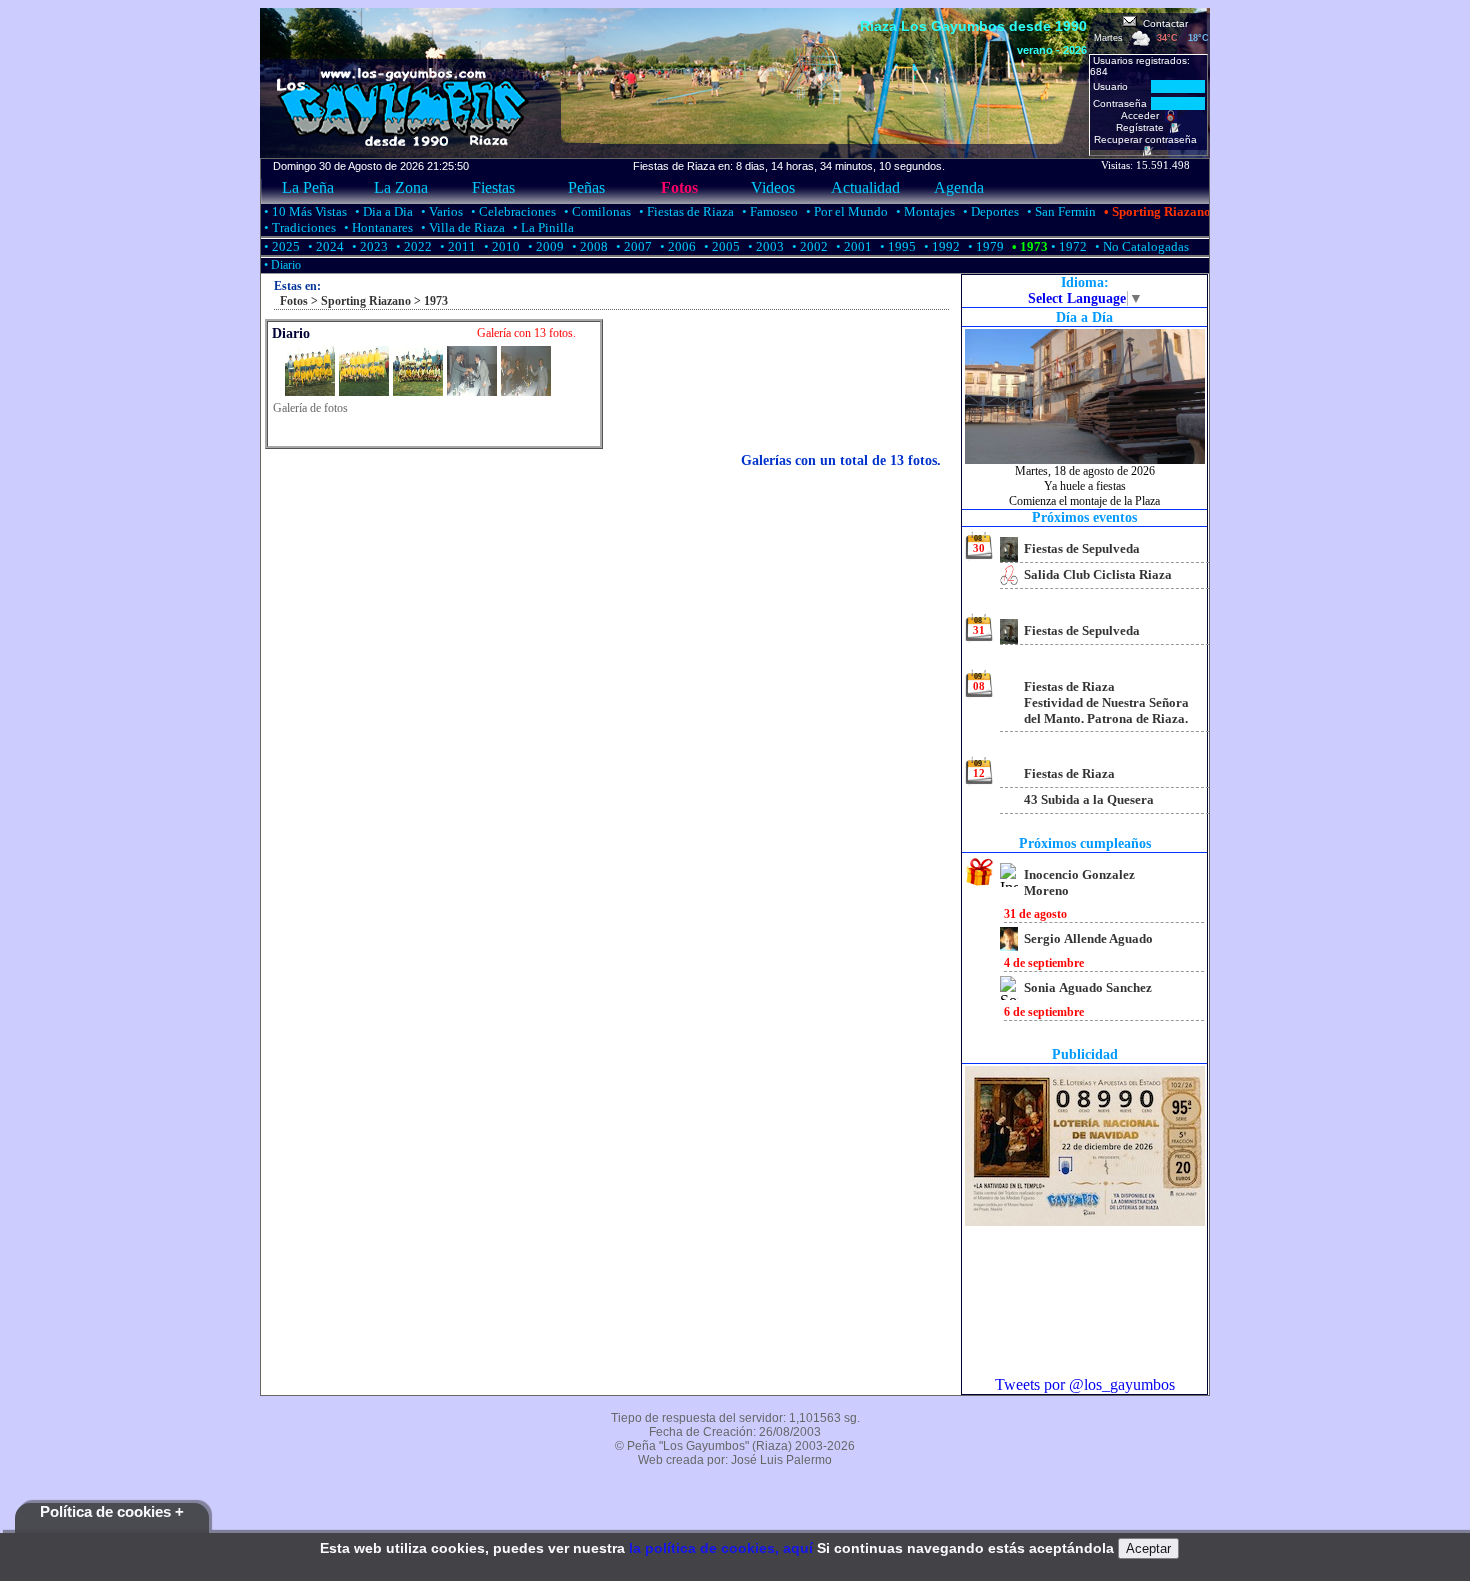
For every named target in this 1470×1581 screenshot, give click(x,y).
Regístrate (1143, 127)
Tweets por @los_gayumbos (1085, 1384)
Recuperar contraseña (1148, 139)
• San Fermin (1060, 211)
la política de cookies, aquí (721, 1548)
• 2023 (368, 246)
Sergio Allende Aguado (1088, 938)
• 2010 (500, 246)
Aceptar (1148, 1548)
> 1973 (429, 301)
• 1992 (940, 246)
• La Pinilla (542, 227)
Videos (773, 187)
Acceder (1143, 115)
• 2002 (808, 246)
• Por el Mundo (845, 211)
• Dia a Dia (382, 211)
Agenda (959, 187)
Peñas (586, 187)
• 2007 (632, 246)
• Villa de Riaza (461, 227)
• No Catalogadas (1140, 246)
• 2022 (412, 246)
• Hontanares (377, 227)
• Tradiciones (298, 227)
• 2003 (764, 246)
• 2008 (588, 246)
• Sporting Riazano (1156, 211)
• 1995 (896, 246)
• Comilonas (596, 211)
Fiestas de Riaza (1069, 773)
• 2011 (456, 246)
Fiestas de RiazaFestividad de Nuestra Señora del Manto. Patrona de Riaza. (1106, 702)
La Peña (308, 187)
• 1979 (984, 246)
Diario (291, 333)
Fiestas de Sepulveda (1082, 548)
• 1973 (1028, 246)
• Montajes (924, 211)
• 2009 (544, 246)
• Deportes (989, 211)
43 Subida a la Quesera (1089, 799)
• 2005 (720, 246)
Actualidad (865, 187)
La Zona (401, 187)
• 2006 (676, 246)
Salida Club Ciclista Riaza (1098, 574)
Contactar (1162, 23)
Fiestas (493, 187)
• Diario (281, 265)
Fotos (679, 187)
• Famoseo (768, 211)
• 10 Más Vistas (304, 211)
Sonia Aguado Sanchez (1088, 987)
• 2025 (280, 246)
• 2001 (852, 246)
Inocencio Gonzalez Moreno (1079, 882)
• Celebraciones (512, 211)
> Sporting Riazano (359, 301)
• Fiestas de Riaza (685, 211)
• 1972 (1067, 246)
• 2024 (324, 246)
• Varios (440, 211)
